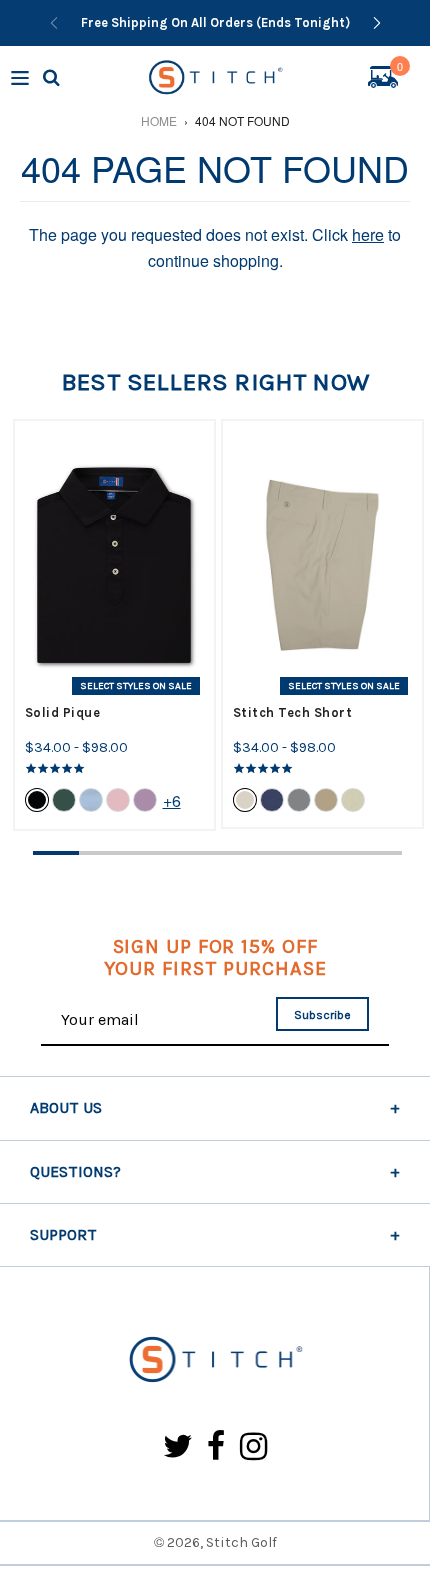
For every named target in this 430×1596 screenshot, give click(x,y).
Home (159, 120)
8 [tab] (379, 853)
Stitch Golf (241, 1542)
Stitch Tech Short (293, 712)
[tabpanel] (114, 625)
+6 (172, 800)
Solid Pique (63, 712)
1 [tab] (56, 853)
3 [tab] (148, 853)
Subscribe (322, 1015)
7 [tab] (333, 853)
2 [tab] (102, 853)
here (368, 234)
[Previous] (54, 23)
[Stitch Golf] (214, 1360)
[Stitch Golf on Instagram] (253, 1447)
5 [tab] (241, 853)
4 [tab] (194, 853)
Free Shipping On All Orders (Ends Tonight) (215, 22)
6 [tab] (287, 853)
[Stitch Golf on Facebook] (216, 1447)
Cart (400, 69)
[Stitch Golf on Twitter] (178, 1447)
